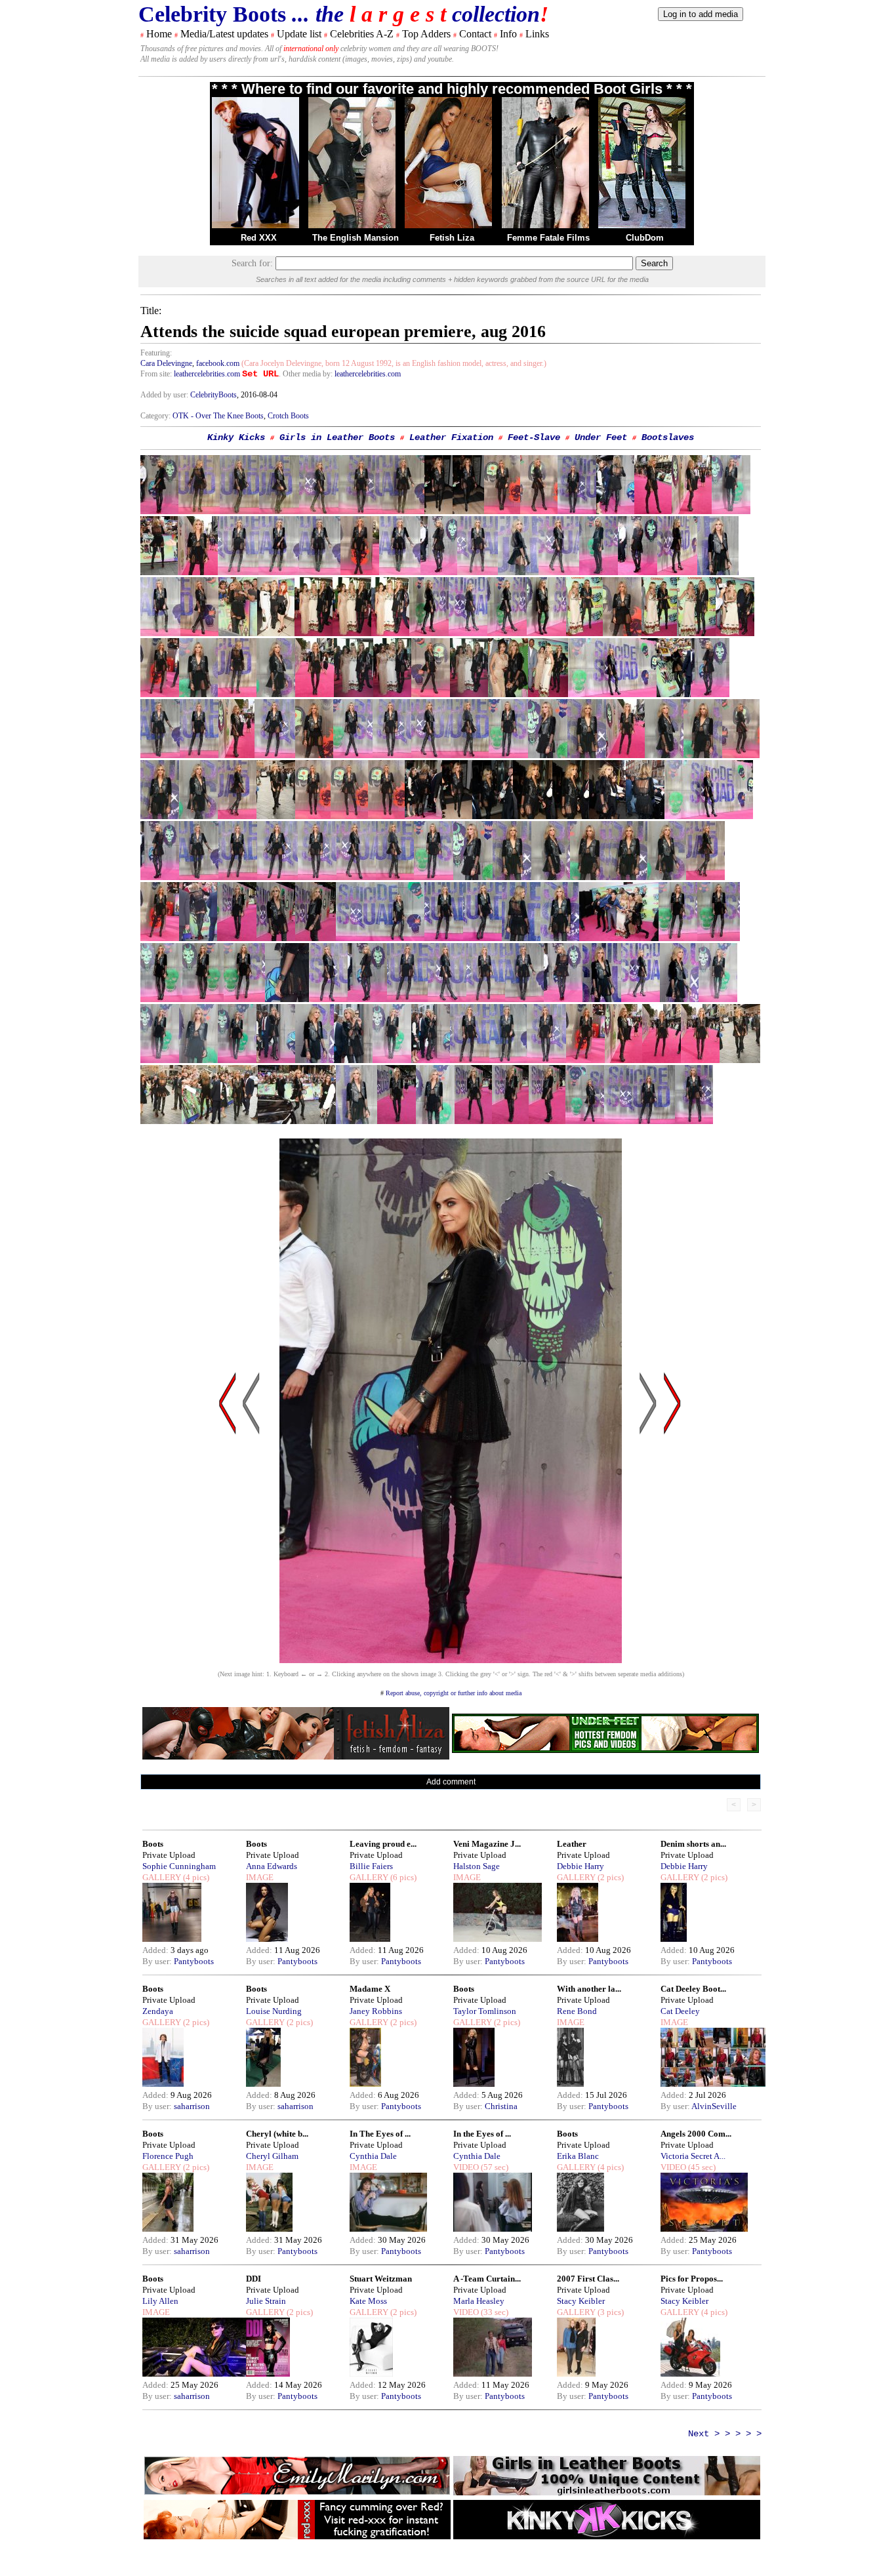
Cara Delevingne (166, 363)
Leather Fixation (451, 437)
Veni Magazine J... (487, 1844)
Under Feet (601, 437)
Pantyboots (194, 1961)
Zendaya (158, 2011)
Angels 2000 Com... (696, 2134)
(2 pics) (610, 1877)
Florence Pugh (168, 2156)
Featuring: (156, 353)
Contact (475, 34)
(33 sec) (494, 2312)
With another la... (589, 1989)
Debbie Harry (580, 1866)
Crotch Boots (288, 416)
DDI (254, 2279)
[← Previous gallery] (228, 1528)
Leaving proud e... (383, 1844)
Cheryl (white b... (277, 2134)
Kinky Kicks (236, 437)
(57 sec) (494, 2167)
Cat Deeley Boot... (693, 1989)
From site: (156, 374)
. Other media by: (307, 374)
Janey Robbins (376, 2011)
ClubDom (645, 238)
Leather (572, 1844)
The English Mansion (356, 238)
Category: (156, 416)
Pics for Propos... (692, 2279)
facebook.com (218, 363)
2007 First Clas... (588, 2279)
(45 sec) (701, 2167)
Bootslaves (668, 437)
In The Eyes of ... (380, 2134)
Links (537, 34)
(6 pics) (402, 1877)
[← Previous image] (251, 1528)
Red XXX (259, 238)
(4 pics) (195, 1877)
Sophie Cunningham (179, 1866)
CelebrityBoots (214, 395)
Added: (156, 1950)
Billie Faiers (371, 1866)
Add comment (451, 1782)
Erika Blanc (578, 2156)
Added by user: (165, 395)
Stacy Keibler (581, 2301)
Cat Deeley (680, 2011)
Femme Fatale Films (548, 238)
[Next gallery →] (672, 1528)
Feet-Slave (534, 437)
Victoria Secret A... (693, 2156)
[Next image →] (451, 1660)
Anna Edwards (272, 1866)
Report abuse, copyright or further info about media (454, 1693)
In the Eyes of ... (482, 2134)
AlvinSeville (714, 2106)
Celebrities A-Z (362, 34)
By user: (158, 1961)
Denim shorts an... (693, 1844)
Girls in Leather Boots (337, 437)
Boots (153, 1844)
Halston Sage (477, 1866)
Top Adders (426, 34)
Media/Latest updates (224, 34)
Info (508, 34)
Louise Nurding (274, 2011)
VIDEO (466, 2167)
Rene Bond (577, 2011)
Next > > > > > (725, 2434)
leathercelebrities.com (207, 374)
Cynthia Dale (373, 2156)
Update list (299, 34)
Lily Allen (160, 2301)
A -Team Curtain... (487, 2279)
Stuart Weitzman (381, 2279)
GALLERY (162, 1877)
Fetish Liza (452, 238)
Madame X (370, 1989)
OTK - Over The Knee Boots (218, 416)
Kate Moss (368, 2301)
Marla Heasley (479, 2301)
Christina (501, 2106)
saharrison (192, 2106)
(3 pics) (610, 2312)
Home (159, 34)
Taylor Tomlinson (485, 2011)
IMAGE (260, 1877)
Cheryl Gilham (272, 2156)
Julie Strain (266, 2301)
